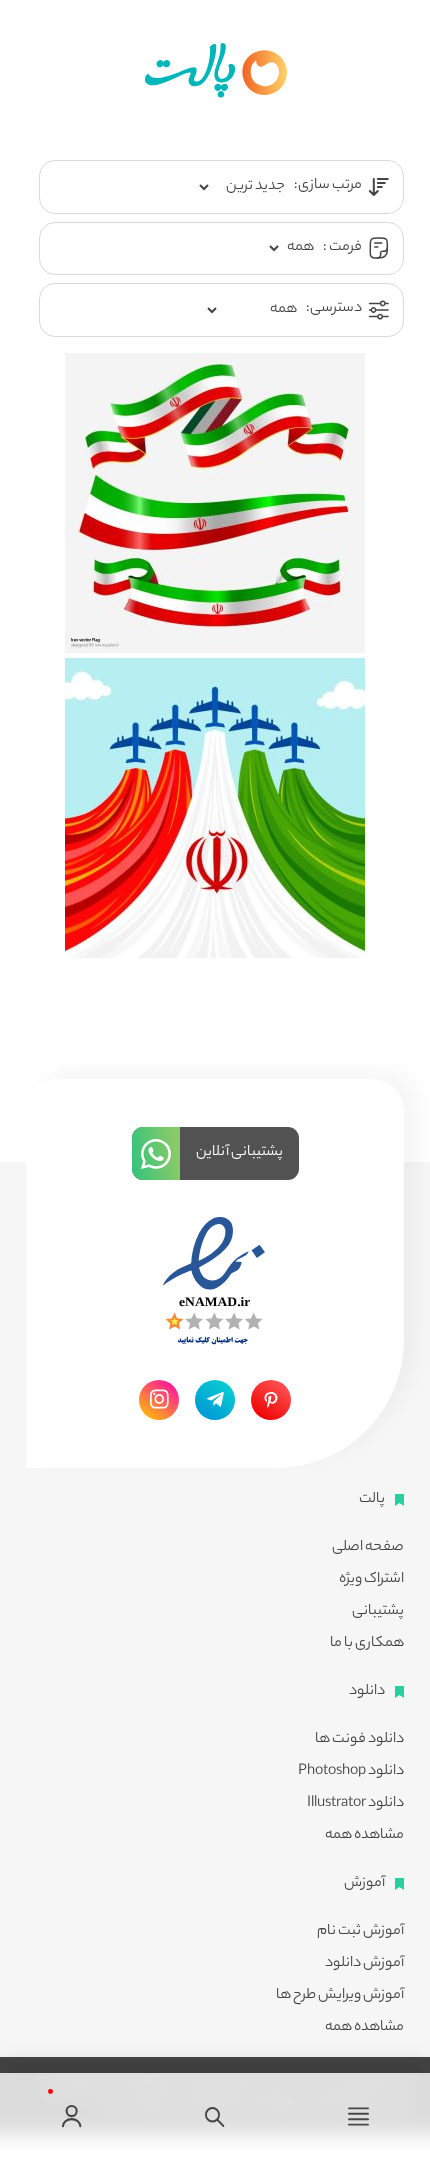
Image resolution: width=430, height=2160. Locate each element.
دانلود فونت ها (359, 1740)
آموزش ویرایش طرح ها (340, 1996)
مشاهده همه (364, 1836)
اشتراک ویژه (371, 1580)
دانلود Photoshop (351, 1772)
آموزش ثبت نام (360, 1932)
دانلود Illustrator (355, 1804)
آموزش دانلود (364, 1964)
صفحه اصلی (368, 1548)
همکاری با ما (367, 1644)
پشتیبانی (378, 1612)
